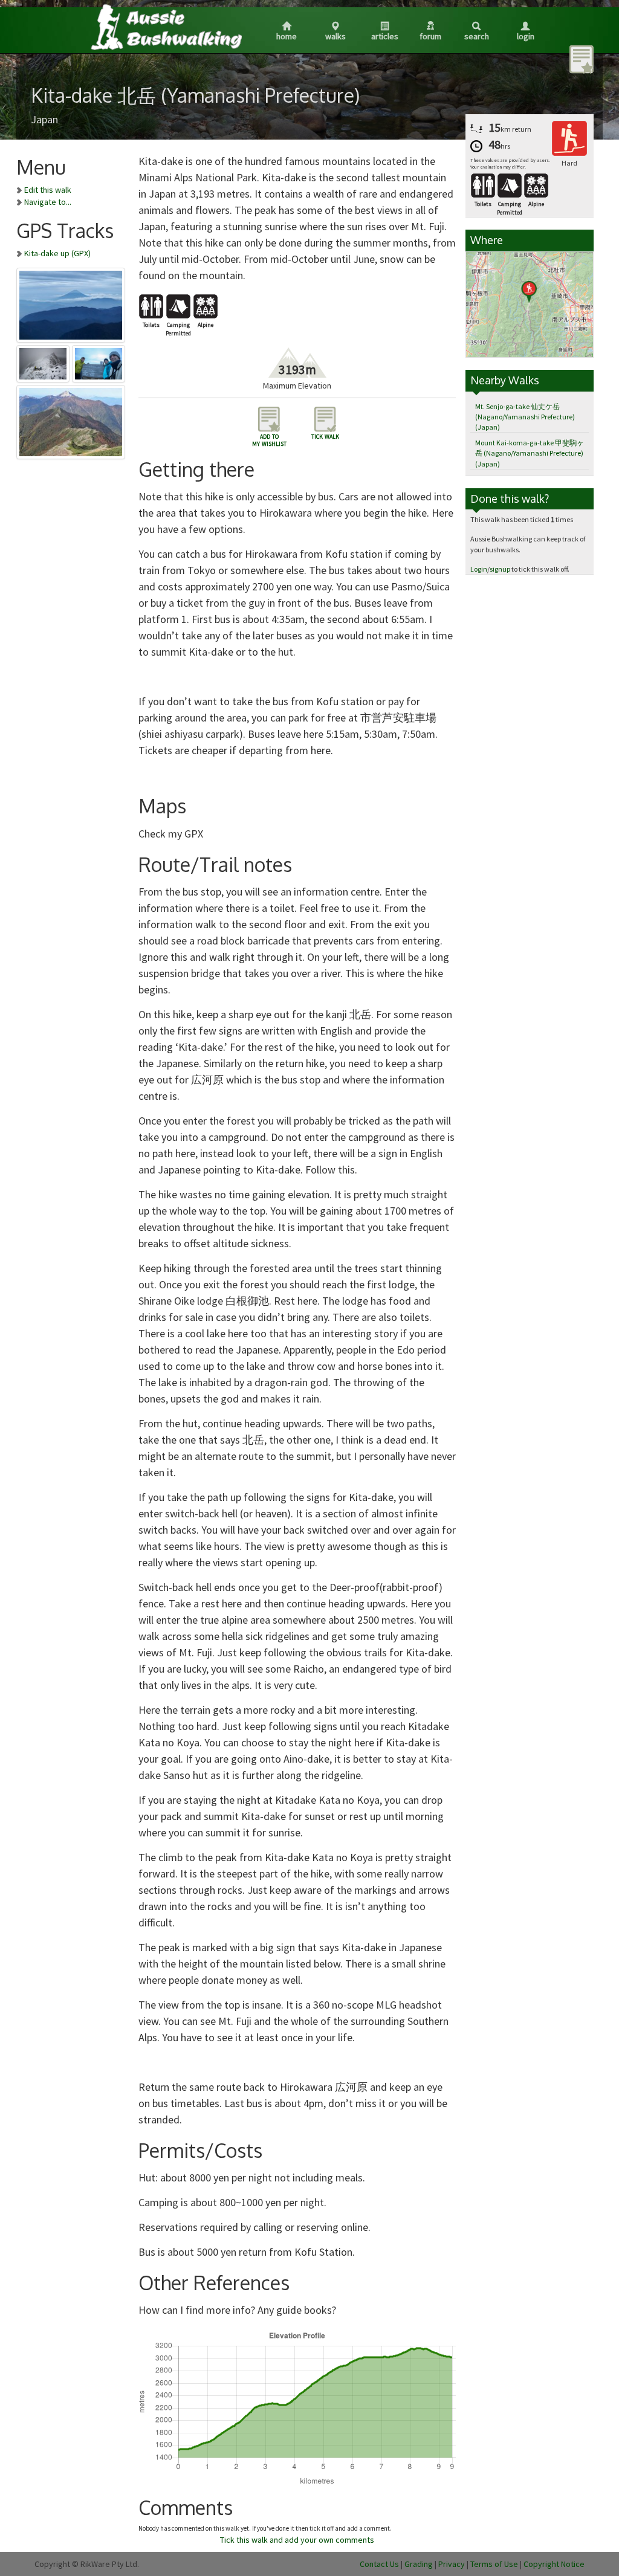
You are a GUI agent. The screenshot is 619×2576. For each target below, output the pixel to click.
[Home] (166, 27)
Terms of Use (494, 2564)
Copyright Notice (554, 2564)
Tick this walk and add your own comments (297, 2540)
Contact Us (379, 2564)
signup (500, 569)
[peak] (99, 361)
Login (526, 36)
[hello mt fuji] (71, 303)
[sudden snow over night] (44, 361)
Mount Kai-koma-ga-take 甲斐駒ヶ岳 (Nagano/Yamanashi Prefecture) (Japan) (530, 453)
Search (477, 36)
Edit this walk (48, 190)
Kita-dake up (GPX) (57, 253)
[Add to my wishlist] (582, 59)
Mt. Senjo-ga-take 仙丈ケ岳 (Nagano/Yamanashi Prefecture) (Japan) (525, 417)
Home (287, 36)
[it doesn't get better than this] (71, 420)
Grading (419, 2564)
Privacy (452, 2564)
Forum (430, 36)
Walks (335, 36)
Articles (385, 36)
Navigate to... (48, 202)
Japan (44, 119)
